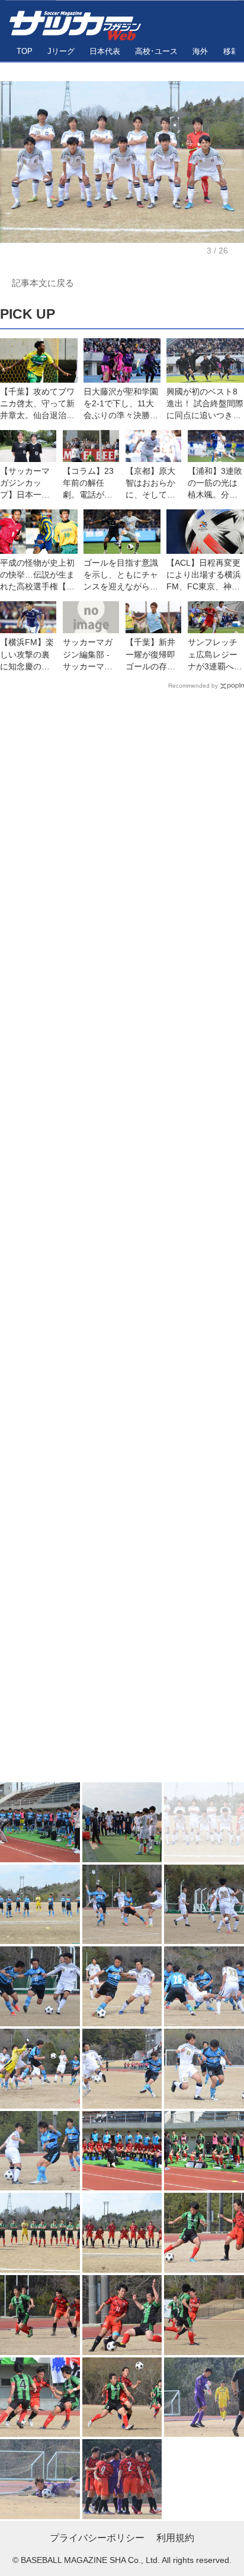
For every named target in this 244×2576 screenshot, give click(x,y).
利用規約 (175, 2538)
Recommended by (193, 686)
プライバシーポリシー (97, 2538)
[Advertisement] (122, 1239)
